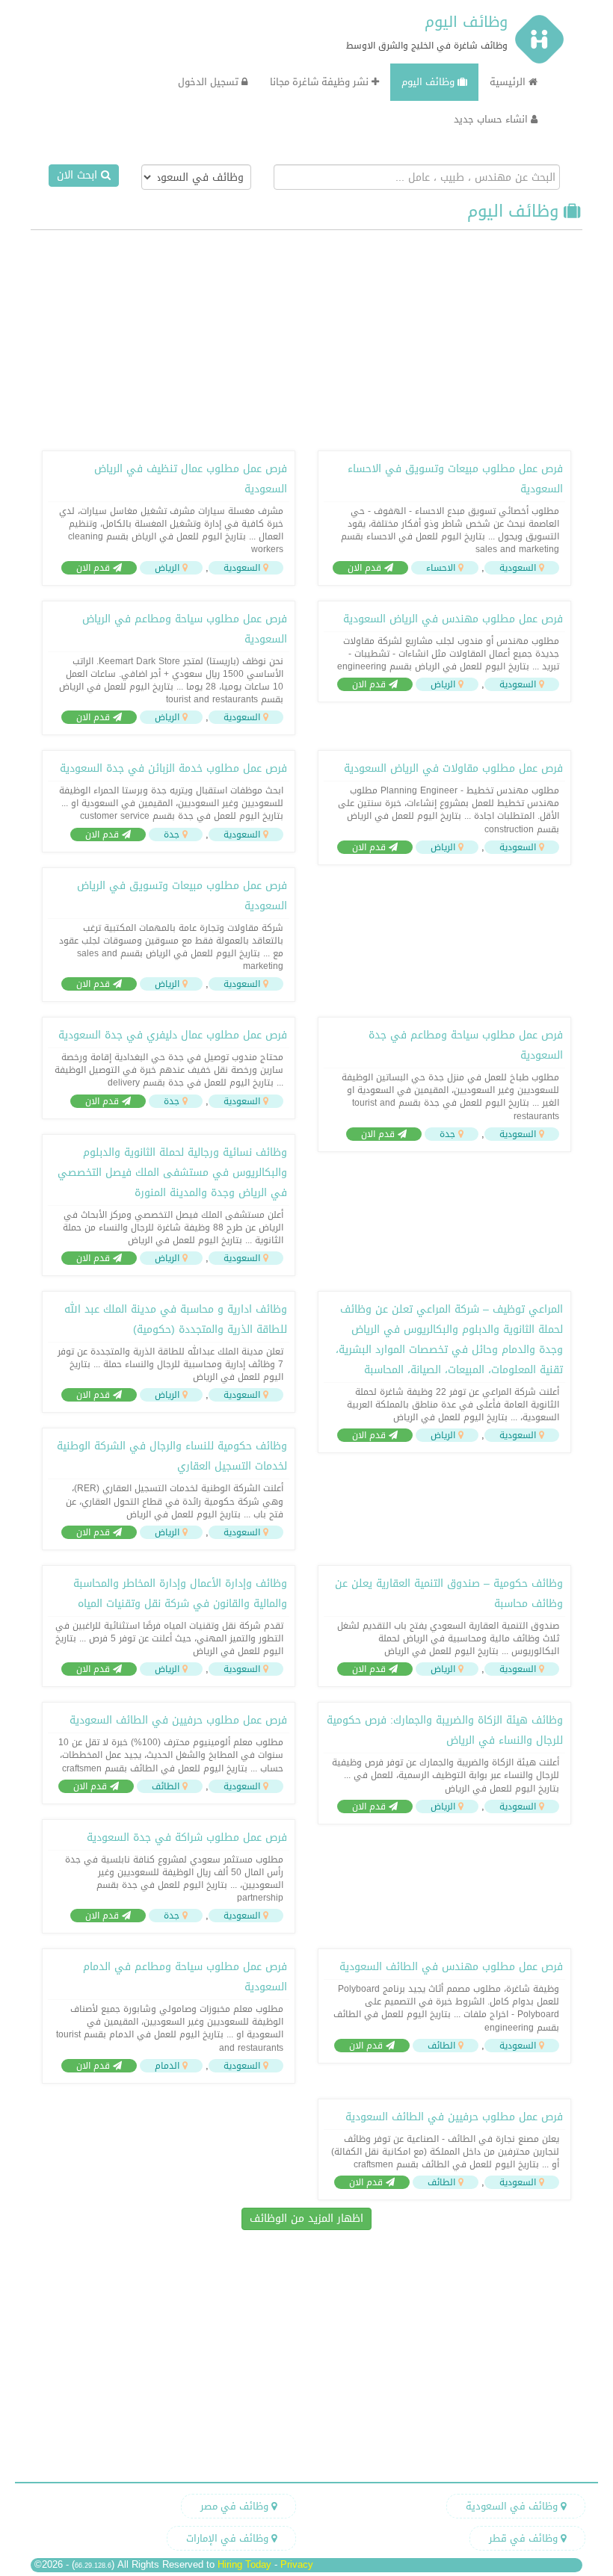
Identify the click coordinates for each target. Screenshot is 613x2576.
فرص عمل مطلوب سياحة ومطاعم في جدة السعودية (466, 1045)
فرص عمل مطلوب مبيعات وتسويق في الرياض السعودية (182, 896)
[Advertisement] (306, 338)
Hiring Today (244, 2564)
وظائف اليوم (466, 22)
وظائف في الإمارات (229, 2538)
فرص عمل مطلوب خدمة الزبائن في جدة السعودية (173, 768)
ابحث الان (79, 175)
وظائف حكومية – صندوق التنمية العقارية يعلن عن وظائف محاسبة (449, 1594)
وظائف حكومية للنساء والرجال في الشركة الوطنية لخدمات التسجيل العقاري (172, 1456)
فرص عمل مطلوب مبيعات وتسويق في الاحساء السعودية (455, 479)
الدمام (167, 2066)
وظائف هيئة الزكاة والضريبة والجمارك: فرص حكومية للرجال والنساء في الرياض (445, 1730)
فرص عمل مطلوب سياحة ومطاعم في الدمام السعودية (185, 1977)
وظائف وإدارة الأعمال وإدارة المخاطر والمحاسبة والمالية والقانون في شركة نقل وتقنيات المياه (180, 1594)
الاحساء (441, 568)
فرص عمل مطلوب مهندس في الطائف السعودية (451, 1967)
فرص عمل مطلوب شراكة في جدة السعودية (187, 1837)
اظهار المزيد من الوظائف (306, 2219)
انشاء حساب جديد (492, 119)
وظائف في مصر (236, 2506)
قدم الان (366, 568)
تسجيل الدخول (210, 82)
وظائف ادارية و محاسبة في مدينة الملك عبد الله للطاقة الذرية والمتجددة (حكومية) (176, 1319)
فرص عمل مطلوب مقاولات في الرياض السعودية (453, 768)
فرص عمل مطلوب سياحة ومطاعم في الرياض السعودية (185, 629)
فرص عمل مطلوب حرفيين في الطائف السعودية (178, 1720)
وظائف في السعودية (513, 2506)
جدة (172, 835)
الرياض (167, 568)
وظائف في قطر (525, 2538)
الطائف (166, 1786)
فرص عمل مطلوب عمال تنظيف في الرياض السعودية (191, 479)
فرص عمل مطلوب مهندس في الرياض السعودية (453, 619)
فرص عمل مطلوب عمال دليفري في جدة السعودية (173, 1035)
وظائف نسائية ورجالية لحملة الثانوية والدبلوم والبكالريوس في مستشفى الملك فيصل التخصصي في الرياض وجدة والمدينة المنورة (172, 1173)
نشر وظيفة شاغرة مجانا (321, 82)
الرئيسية (509, 82)
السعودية (518, 568)
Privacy (297, 2564)
